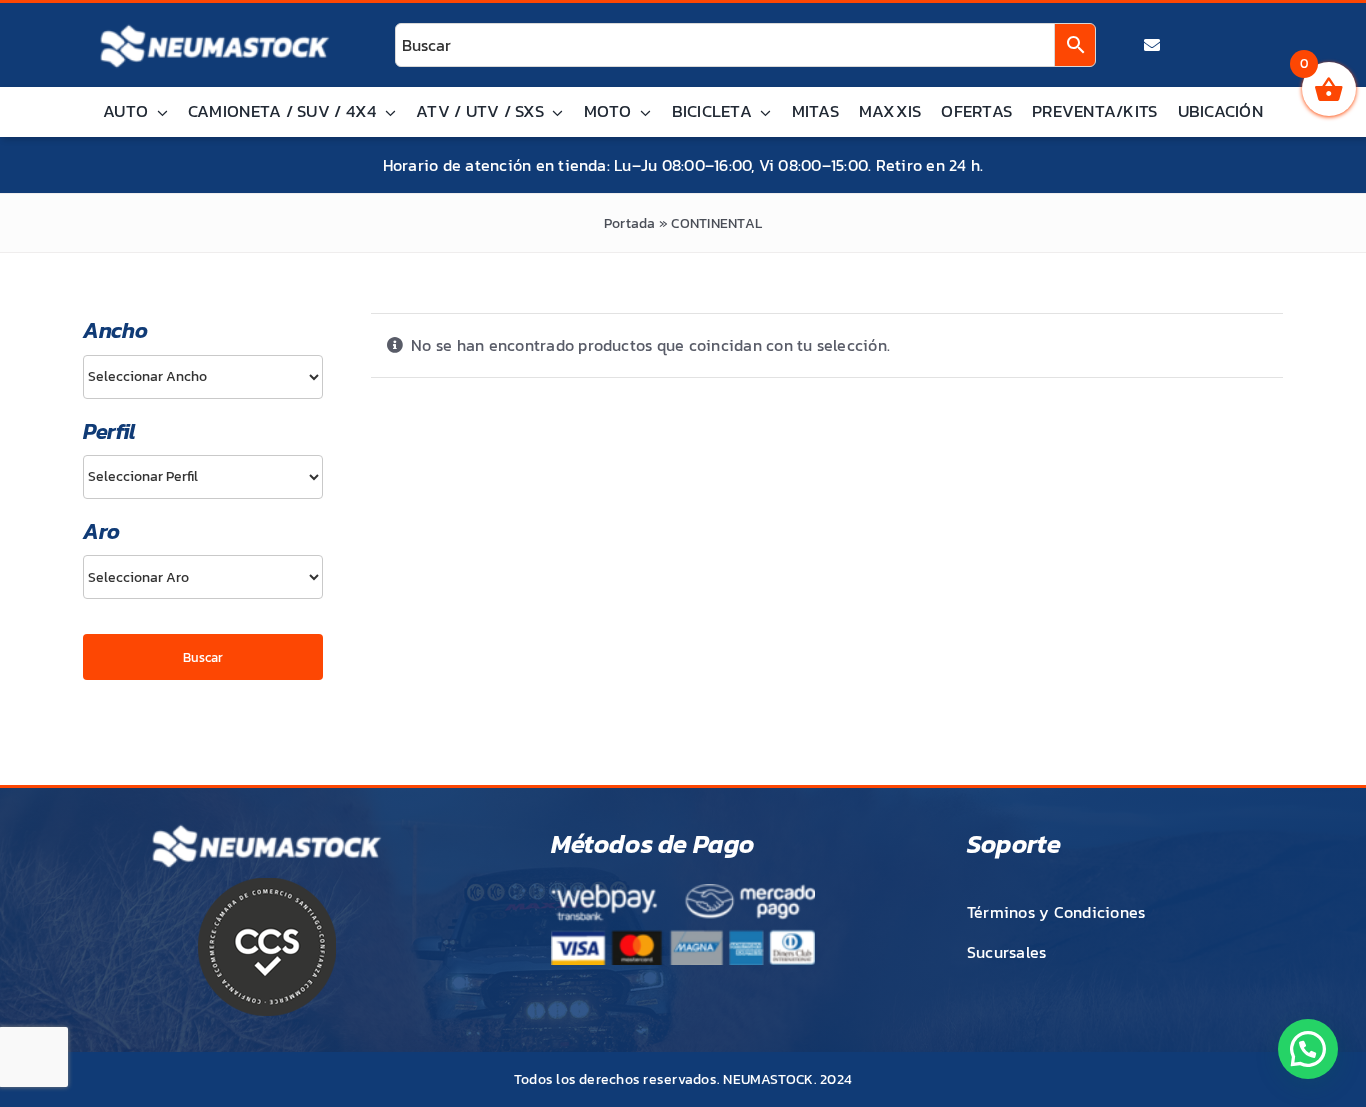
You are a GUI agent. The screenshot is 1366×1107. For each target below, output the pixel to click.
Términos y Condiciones (1056, 912)
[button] (1308, 1049)
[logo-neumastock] (215, 26)
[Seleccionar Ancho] (203, 377)
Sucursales (1006, 952)
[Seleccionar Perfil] (203, 477)
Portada (630, 223)
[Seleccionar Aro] (203, 577)
